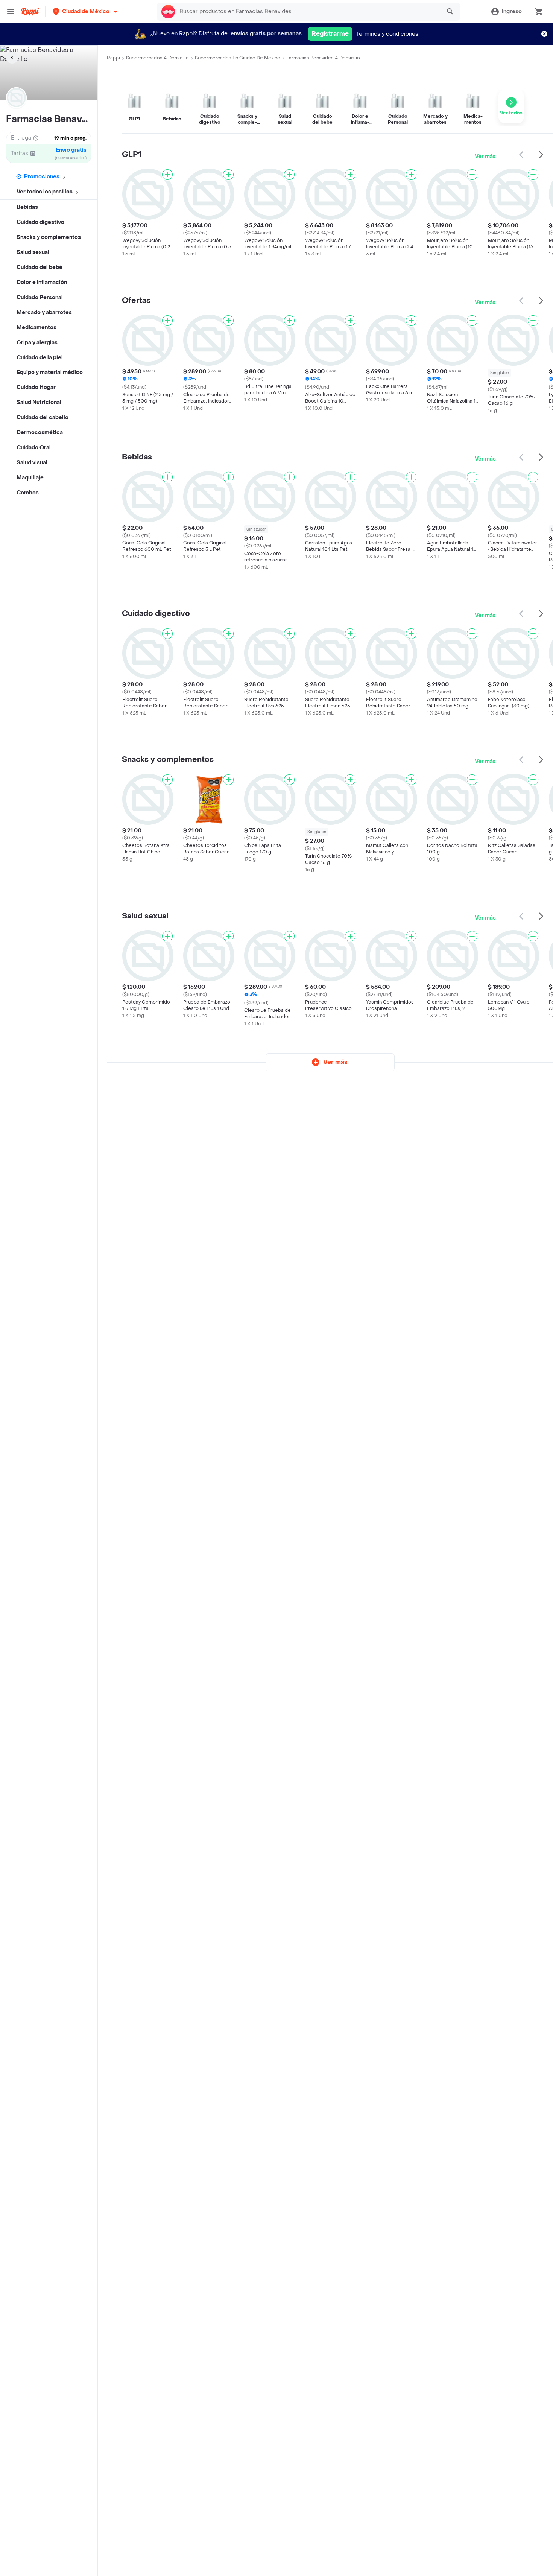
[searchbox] (308, 12)
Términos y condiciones (387, 34)
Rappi (113, 58)
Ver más (485, 156)
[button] (86, 11)
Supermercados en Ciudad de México (238, 58)
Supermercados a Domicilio (157, 58)
